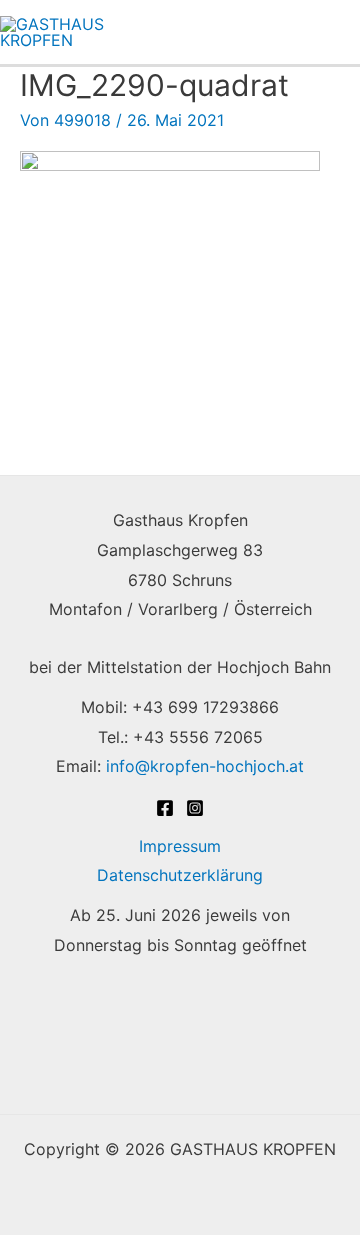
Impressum (180, 846)
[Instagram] (195, 808)
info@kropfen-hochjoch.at (205, 766)
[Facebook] (165, 808)
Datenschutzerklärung (180, 875)
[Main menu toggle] (333, 32)
